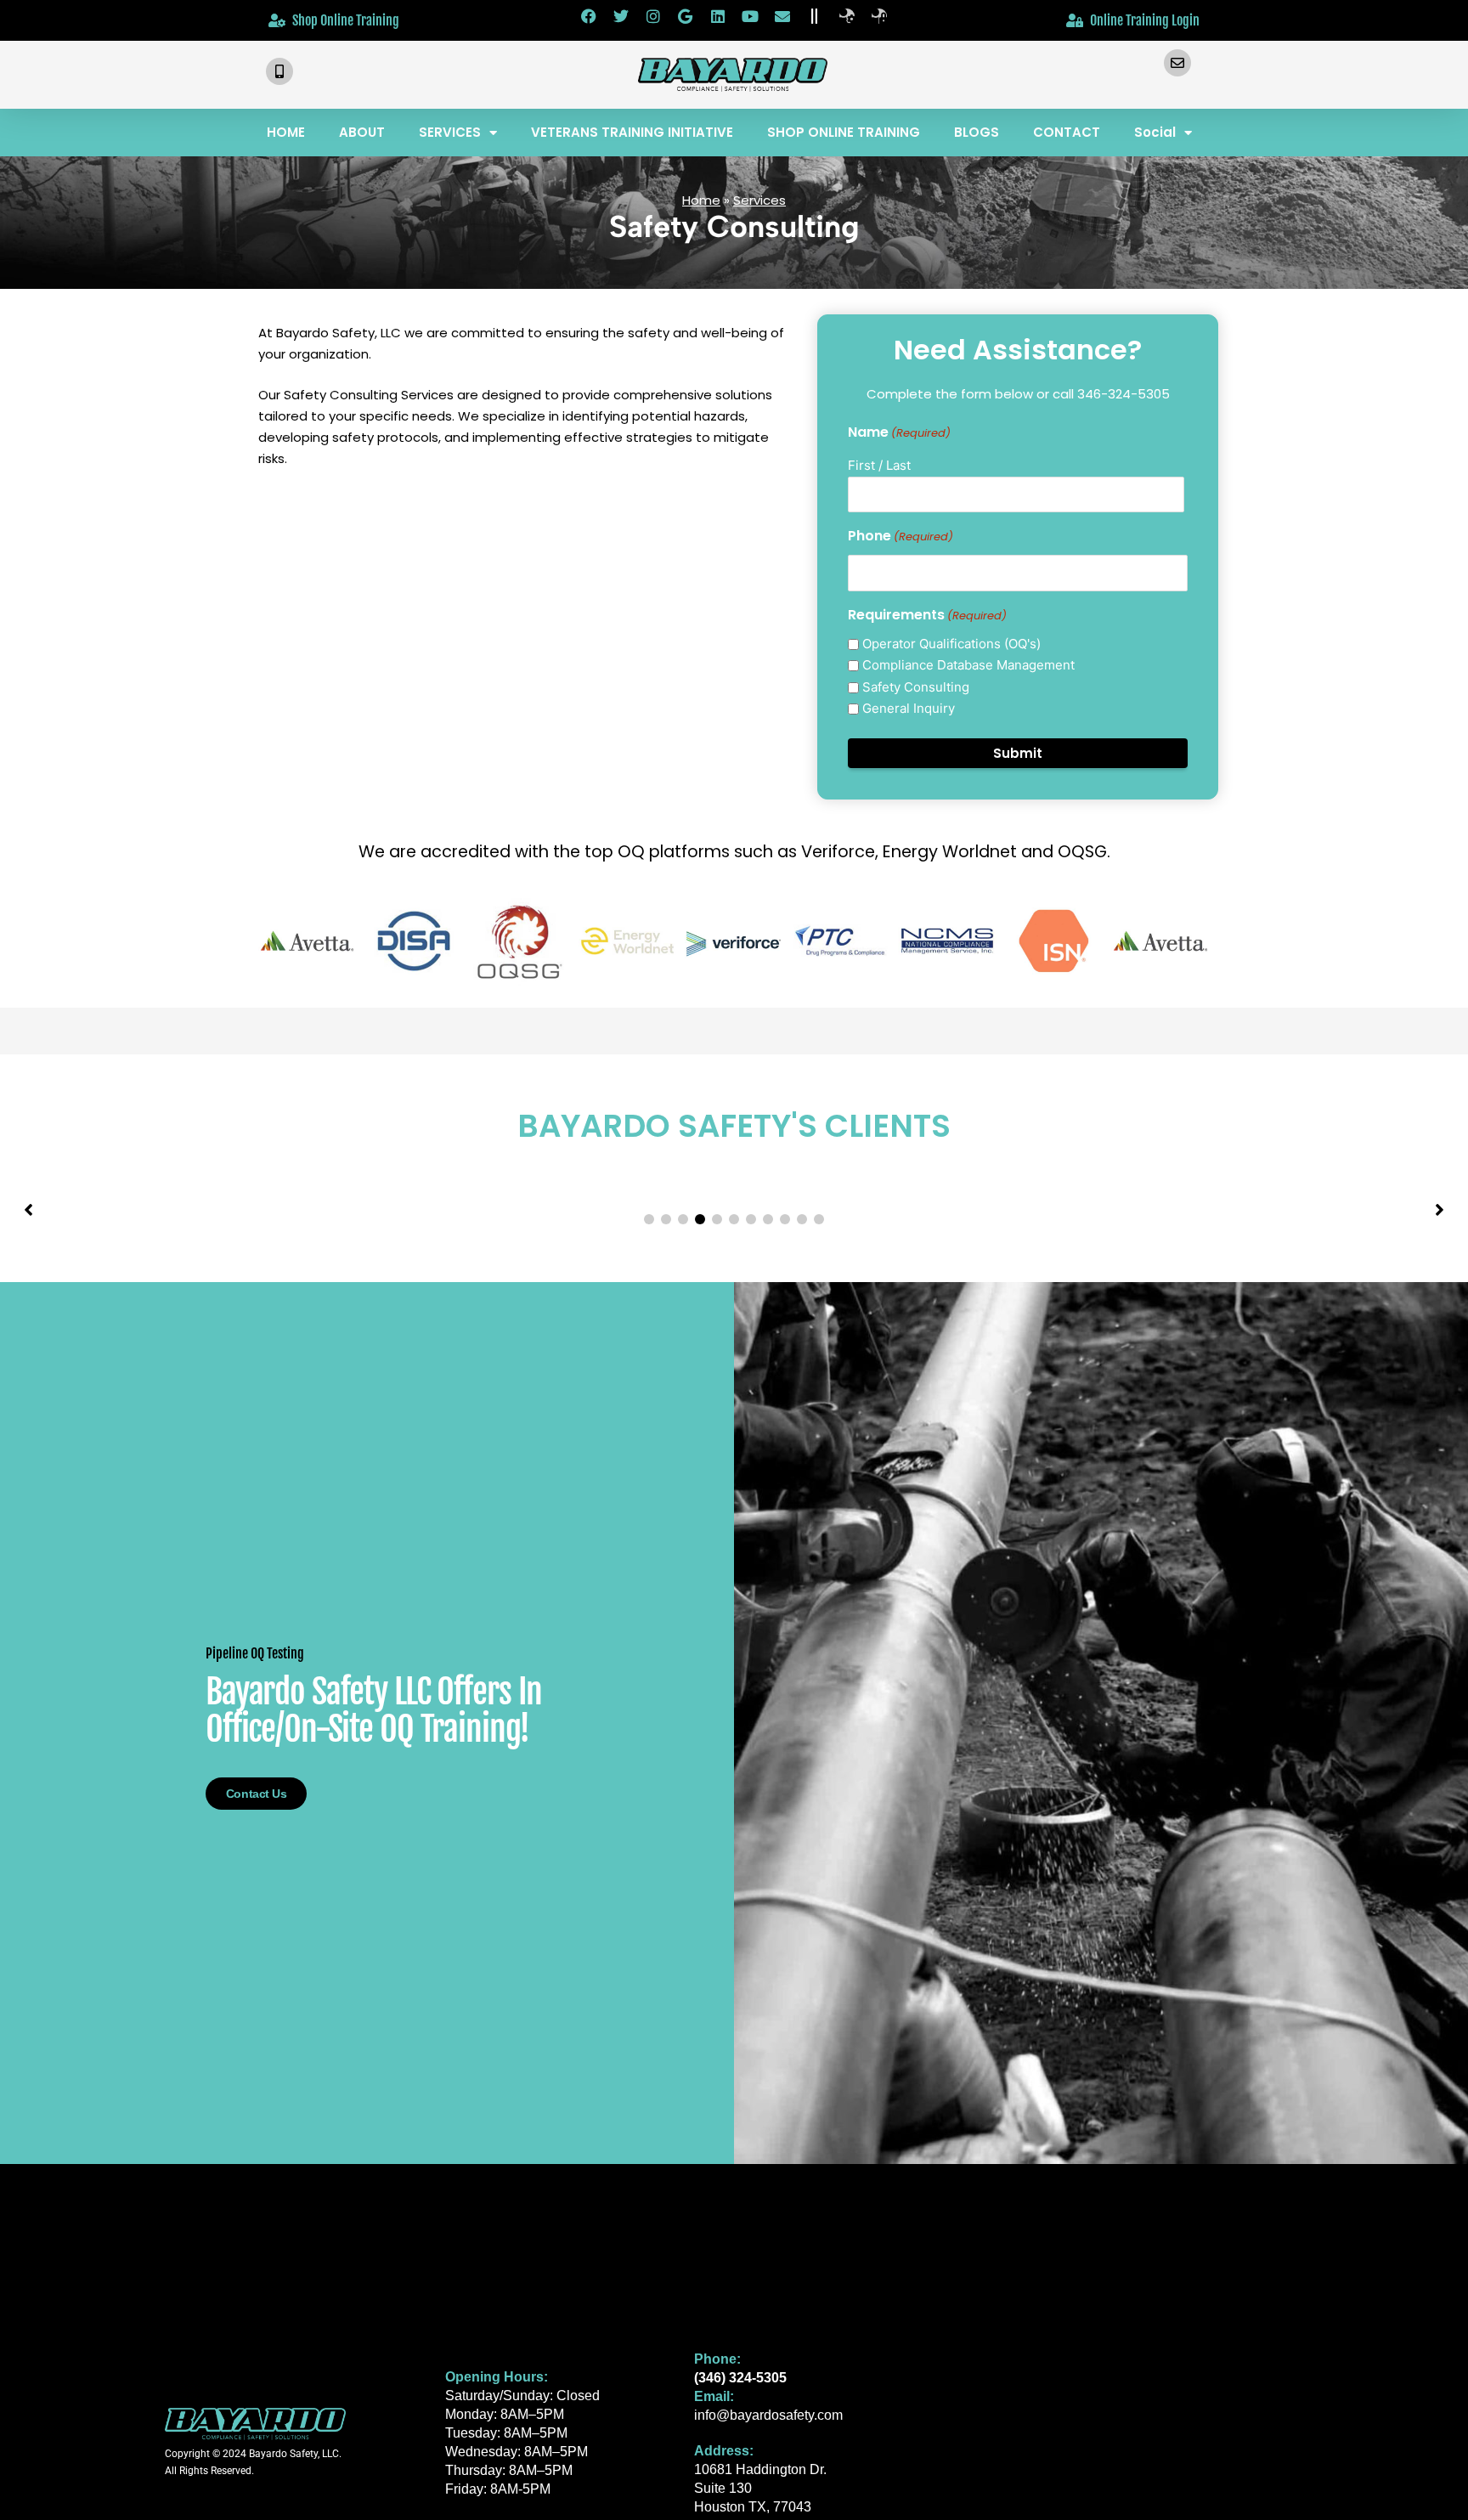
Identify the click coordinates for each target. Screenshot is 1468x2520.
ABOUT (362, 132)
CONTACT (1067, 132)
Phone (901, 536)
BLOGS (977, 132)
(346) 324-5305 (740, 2378)
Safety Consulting (916, 687)
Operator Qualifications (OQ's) (951, 644)
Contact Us (257, 1794)
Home (701, 200)
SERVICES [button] (450, 132)
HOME (286, 132)
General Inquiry (909, 708)
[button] (649, 1219)
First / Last (879, 465)
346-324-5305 (1124, 394)
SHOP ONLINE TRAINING (844, 132)
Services (759, 200)
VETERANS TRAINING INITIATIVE (632, 132)
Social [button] (1155, 132)
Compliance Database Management (968, 665)
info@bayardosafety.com (768, 2415)
